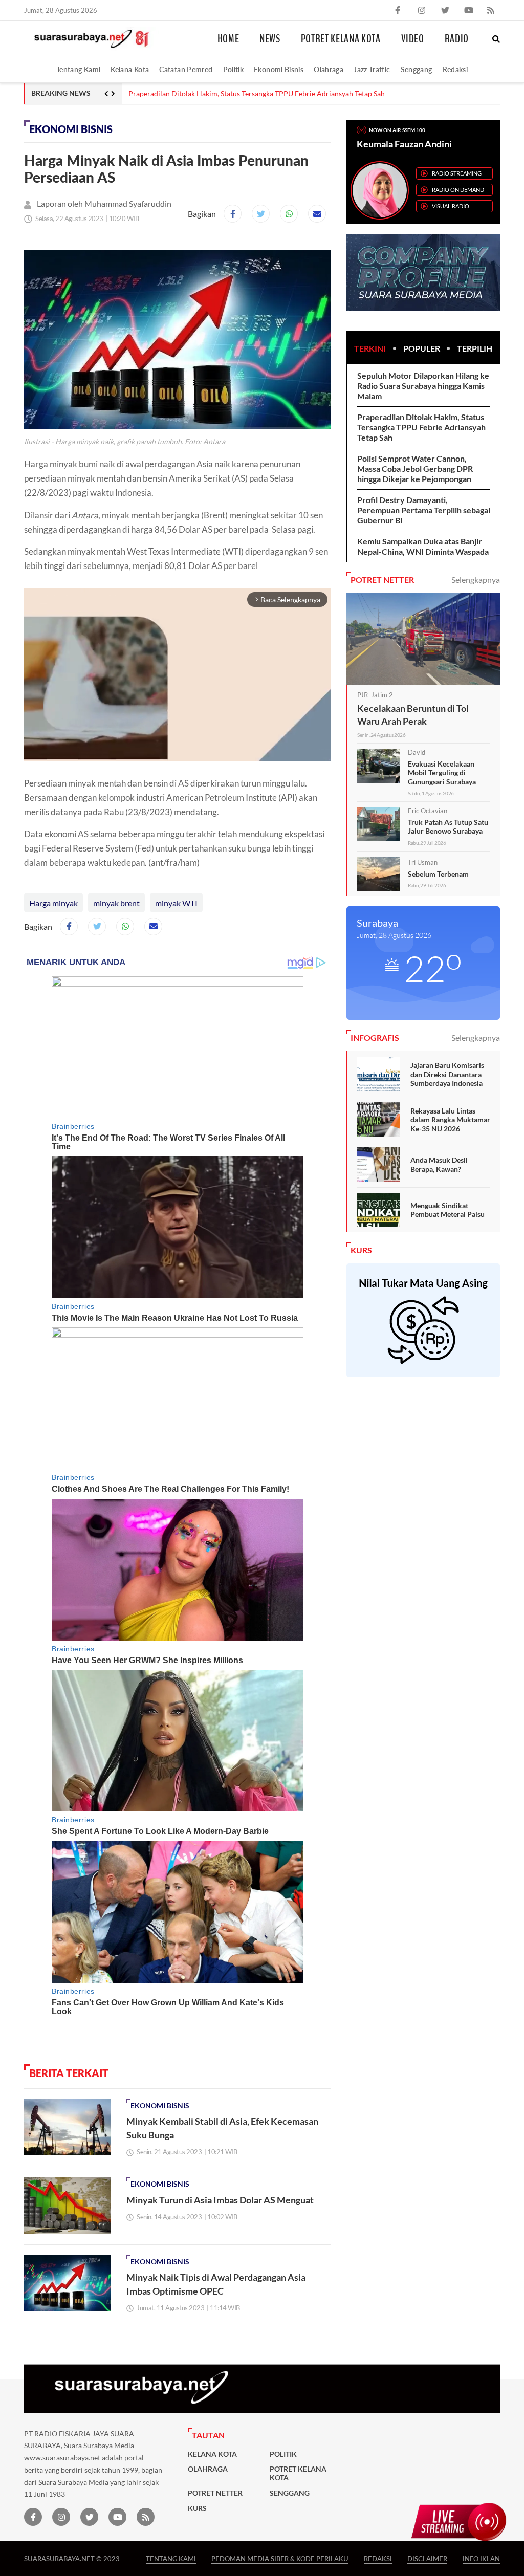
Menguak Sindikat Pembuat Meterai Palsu (447, 1210)
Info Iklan (481, 2558)
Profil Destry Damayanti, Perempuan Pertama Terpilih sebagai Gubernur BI (424, 510)
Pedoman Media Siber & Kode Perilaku (280, 2558)
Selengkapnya (476, 580)
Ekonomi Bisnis (279, 69)
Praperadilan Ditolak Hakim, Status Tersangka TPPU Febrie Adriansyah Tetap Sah (421, 427)
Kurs (197, 2508)
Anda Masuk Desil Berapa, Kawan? (439, 1164)
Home (228, 39)
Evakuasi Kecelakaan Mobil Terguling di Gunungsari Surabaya (442, 773)
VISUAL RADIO (451, 206)
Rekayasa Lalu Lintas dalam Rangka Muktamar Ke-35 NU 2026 (450, 1120)
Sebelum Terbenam (438, 874)
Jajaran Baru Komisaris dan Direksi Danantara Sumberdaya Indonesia (447, 1074)
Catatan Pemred (186, 69)
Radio (457, 39)
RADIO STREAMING (457, 173)
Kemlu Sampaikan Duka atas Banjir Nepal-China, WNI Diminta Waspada (423, 546)
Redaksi (455, 69)
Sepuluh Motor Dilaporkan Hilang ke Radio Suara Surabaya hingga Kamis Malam (423, 386)
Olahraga (329, 69)
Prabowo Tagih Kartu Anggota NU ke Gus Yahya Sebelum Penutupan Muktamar (254, 94)
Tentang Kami (78, 69)
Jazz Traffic (372, 69)
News (270, 39)
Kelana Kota (130, 69)
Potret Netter (215, 2493)
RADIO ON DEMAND (458, 190)
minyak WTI (176, 903)
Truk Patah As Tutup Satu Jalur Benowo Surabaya (448, 827)
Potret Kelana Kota (341, 39)
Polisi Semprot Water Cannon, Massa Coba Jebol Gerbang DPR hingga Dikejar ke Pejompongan (415, 468)
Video (413, 39)
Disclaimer (427, 2558)
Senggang (417, 69)
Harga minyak (53, 903)
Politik (234, 69)
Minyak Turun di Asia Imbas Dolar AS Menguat (220, 2200)
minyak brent (116, 903)
